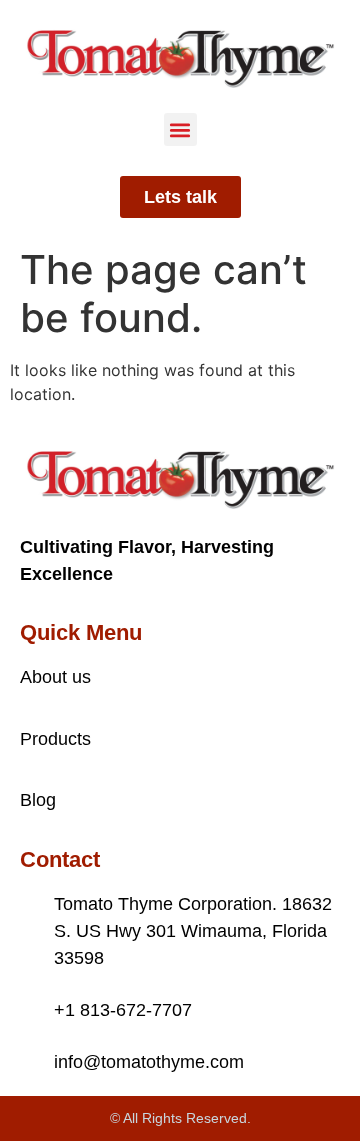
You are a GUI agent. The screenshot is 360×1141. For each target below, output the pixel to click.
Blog (38, 800)
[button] (180, 129)
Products (55, 739)
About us (55, 677)
